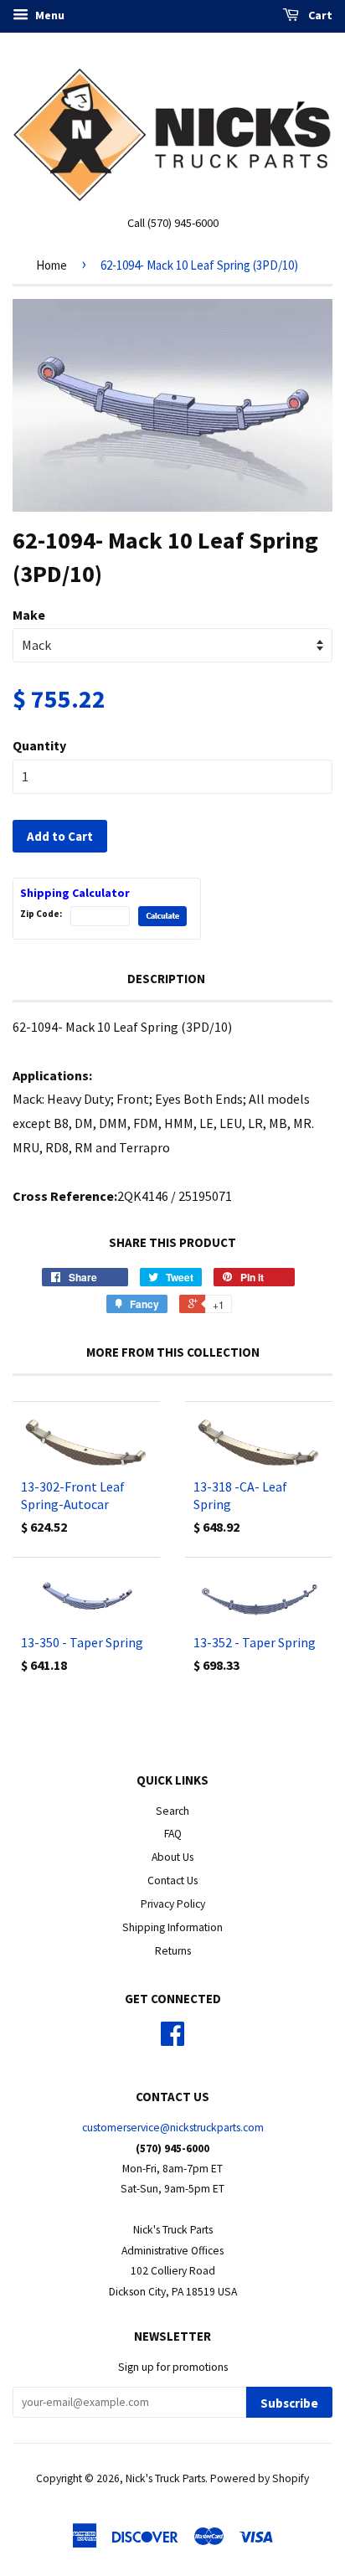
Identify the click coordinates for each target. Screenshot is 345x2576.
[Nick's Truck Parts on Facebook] (172, 2040)
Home (51, 265)
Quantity (39, 745)
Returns (173, 1951)
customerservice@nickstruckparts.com (173, 2128)
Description (166, 979)
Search (172, 1811)
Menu (49, 15)
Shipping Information (172, 1927)
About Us (172, 1857)
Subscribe (289, 2403)
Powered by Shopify (260, 2478)
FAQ (173, 1834)
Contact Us (172, 1880)
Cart (319, 15)
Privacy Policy (173, 1904)
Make (29, 615)
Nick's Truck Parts (165, 2478)
